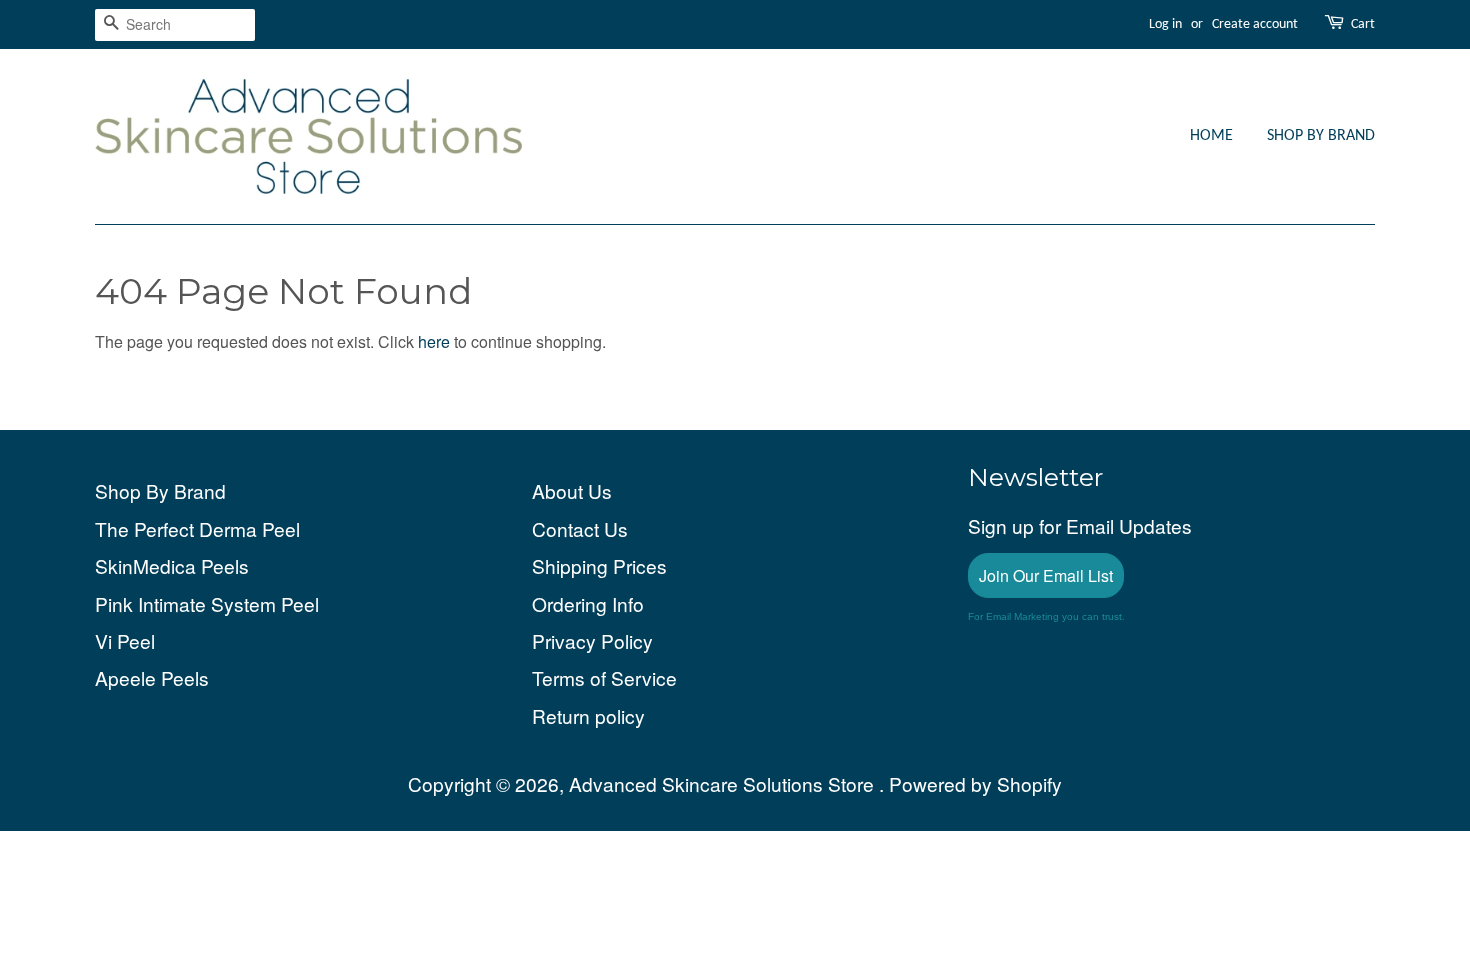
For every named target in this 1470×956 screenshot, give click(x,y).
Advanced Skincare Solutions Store (724, 783)
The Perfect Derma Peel (197, 528)
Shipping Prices (599, 565)
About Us (572, 490)
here (434, 341)
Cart (1363, 24)
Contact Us (580, 528)
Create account (1255, 24)
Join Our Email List (1046, 575)
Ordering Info (588, 603)
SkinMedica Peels (172, 565)
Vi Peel (125, 640)
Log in (1165, 24)
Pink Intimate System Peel (207, 603)
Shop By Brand (1321, 136)
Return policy (588, 715)
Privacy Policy (592, 640)
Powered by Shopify (975, 783)
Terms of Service (604, 677)
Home (1211, 136)
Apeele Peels (152, 677)
